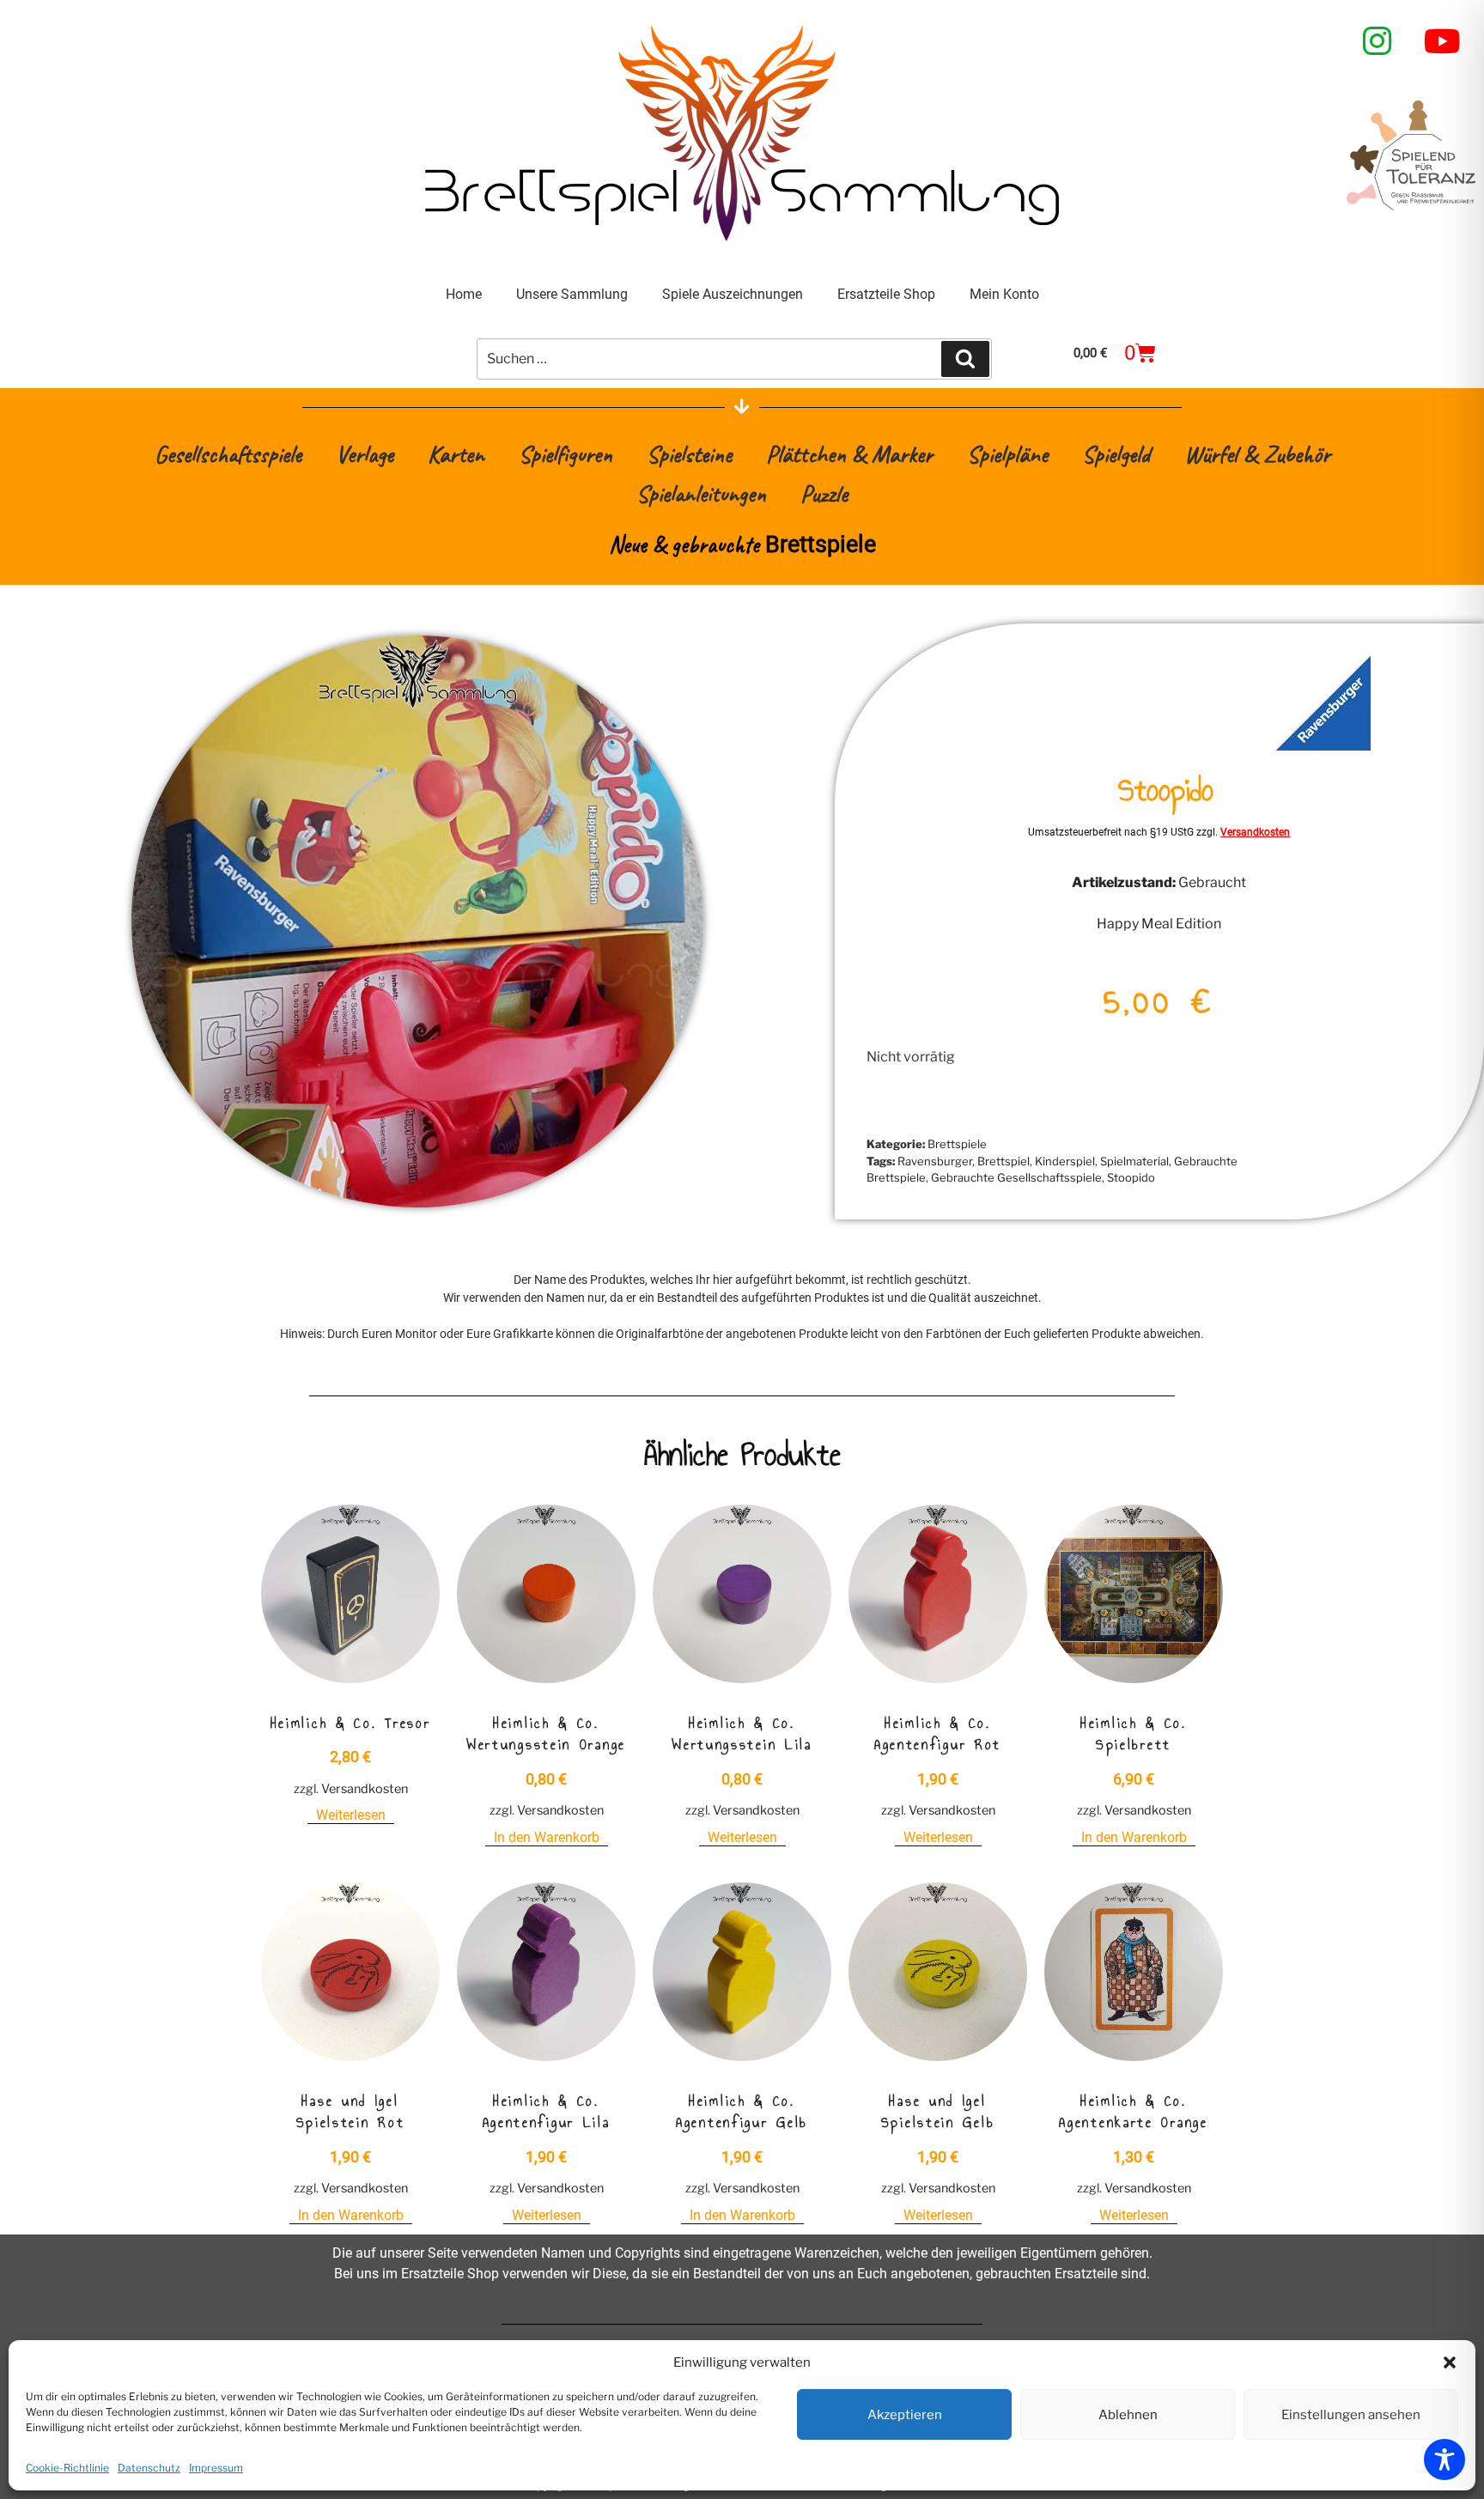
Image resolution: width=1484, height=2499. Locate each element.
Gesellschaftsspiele (228, 454)
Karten (456, 454)
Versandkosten (1255, 832)
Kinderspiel (1065, 1161)
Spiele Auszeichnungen (733, 294)
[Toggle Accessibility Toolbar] (1444, 2459)
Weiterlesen (351, 1815)
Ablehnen (1128, 2415)
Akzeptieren (905, 2415)
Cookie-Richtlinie (67, 2468)
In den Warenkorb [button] (547, 1837)
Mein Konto (1004, 294)
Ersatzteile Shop (886, 294)
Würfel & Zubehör (1257, 454)
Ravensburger (935, 1161)
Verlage (365, 454)
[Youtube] (1443, 41)
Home (464, 294)
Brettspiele (957, 1144)
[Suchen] (965, 359)
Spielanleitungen (701, 493)
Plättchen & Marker (849, 454)
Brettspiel (1004, 1161)
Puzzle (824, 493)
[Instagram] (1378, 41)
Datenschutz (149, 2468)
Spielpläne (1007, 454)
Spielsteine (689, 454)
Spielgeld (1116, 454)
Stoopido (1131, 1177)
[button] (1450, 2362)
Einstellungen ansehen (1351, 2415)
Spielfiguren (566, 454)
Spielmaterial (1134, 1161)
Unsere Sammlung (572, 294)
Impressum (216, 2468)
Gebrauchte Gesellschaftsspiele (1016, 1177)
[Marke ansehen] (1323, 746)
